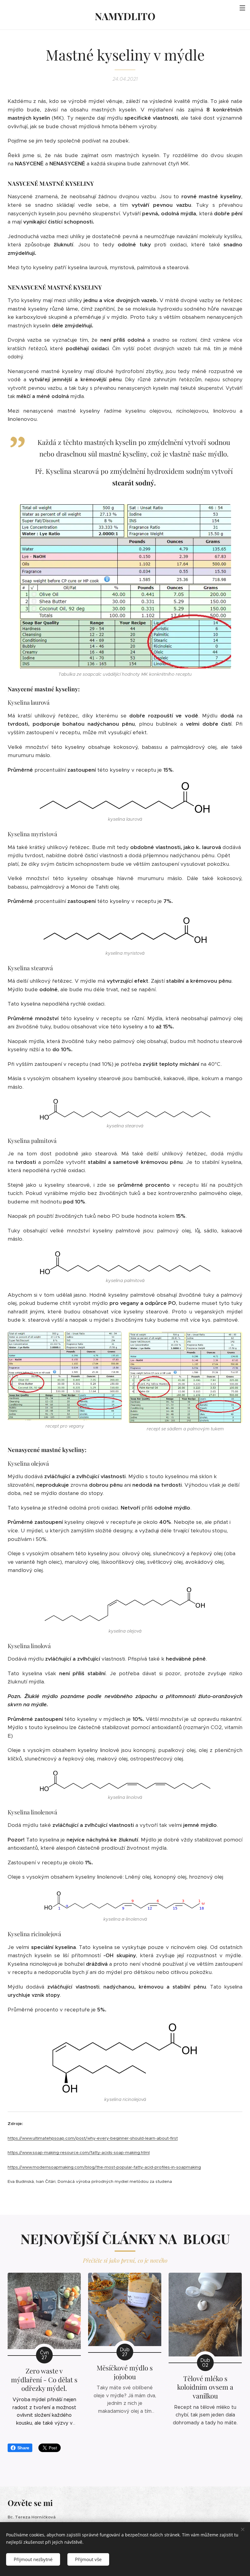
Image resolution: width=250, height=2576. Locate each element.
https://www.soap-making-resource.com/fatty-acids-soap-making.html (79, 2153)
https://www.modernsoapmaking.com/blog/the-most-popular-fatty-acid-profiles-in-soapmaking (104, 2167)
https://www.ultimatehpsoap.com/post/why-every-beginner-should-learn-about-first (93, 2138)
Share (23, 2448)
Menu (242, 8)
